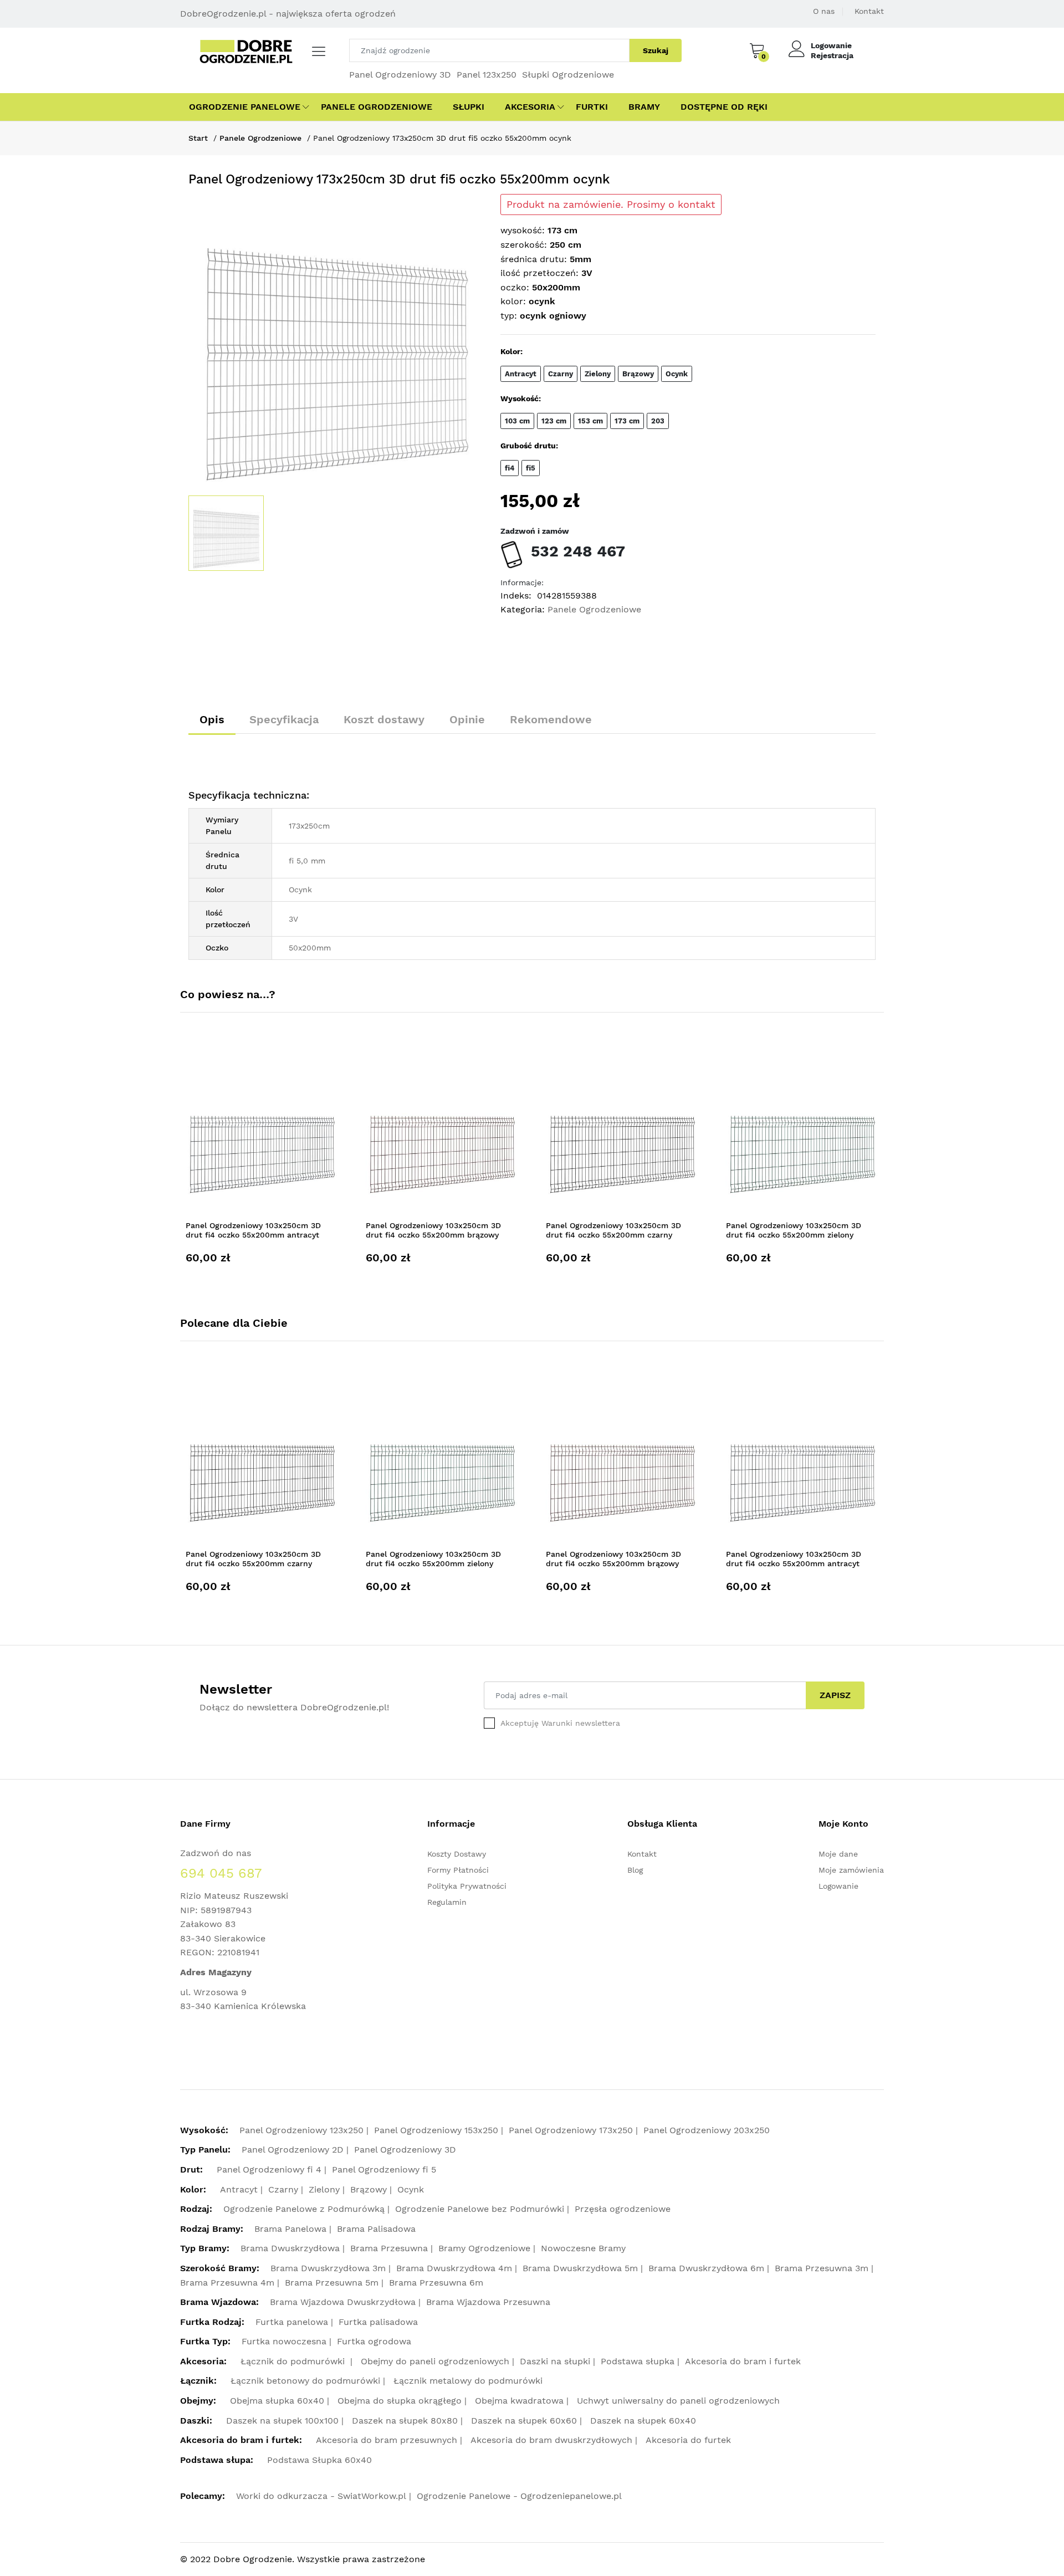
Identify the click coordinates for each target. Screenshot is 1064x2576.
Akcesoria (530, 107)
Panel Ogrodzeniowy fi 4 (269, 2169)
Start (198, 138)
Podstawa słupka (638, 2361)
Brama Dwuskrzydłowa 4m (454, 2268)
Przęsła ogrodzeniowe (623, 2209)
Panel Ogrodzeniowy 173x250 (571, 2130)
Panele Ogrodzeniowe (377, 107)
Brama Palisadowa (376, 2229)
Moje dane (838, 1854)
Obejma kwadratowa (519, 2401)
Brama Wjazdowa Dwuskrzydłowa (343, 2302)
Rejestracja (832, 55)
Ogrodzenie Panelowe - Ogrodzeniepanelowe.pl (519, 2496)
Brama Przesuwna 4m (227, 2283)
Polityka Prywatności (467, 1886)
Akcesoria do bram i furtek (743, 2361)
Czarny (283, 2189)
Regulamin (447, 1902)
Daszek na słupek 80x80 (405, 2421)
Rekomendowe (551, 719)
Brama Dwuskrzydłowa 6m (706, 2268)
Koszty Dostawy (457, 1854)
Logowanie (831, 45)
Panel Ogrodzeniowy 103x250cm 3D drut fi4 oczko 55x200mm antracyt (253, 1230)
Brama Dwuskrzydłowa (290, 2248)
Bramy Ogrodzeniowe (484, 2248)
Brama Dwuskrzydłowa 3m (328, 2268)
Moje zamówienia (851, 1870)
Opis (212, 719)
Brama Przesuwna (389, 2248)
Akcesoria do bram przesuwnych (387, 2440)
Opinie (467, 719)
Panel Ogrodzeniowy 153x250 (436, 2130)
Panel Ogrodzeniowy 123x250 (301, 2130)
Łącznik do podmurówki (294, 2361)
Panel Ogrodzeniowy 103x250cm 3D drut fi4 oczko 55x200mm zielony (794, 1230)
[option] (336, 342)
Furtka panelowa (292, 2322)
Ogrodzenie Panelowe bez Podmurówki (480, 2209)
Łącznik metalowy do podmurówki (468, 2381)
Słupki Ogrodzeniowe (568, 75)
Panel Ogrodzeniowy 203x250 (707, 2130)
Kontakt (869, 11)
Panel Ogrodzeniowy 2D (293, 2150)
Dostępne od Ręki (724, 107)
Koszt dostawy (384, 719)
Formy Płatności (458, 1870)
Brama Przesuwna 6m (436, 2283)
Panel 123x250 (487, 75)
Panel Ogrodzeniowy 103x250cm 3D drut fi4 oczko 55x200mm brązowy (433, 1230)
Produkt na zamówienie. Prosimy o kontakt (611, 205)
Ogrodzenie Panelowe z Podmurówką (304, 2209)
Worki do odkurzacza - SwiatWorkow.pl (321, 2496)
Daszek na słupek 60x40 (643, 2421)
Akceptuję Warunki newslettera (560, 1723)
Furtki (592, 107)
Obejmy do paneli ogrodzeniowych (435, 2361)
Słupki (469, 107)
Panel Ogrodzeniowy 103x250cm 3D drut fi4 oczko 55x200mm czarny (613, 1230)
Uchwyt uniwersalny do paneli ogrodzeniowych (678, 2401)
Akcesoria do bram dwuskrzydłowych (551, 2440)
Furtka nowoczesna (284, 2341)
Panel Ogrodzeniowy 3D (400, 75)
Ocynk (411, 2189)
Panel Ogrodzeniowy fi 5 (384, 2169)
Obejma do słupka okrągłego (400, 2401)
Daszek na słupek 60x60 (524, 2421)
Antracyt (239, 2189)
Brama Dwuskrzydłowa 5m (580, 2268)
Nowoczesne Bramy (583, 2248)
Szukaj (656, 50)
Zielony (324, 2189)
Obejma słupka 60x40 (277, 2401)
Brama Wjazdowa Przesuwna (488, 2302)
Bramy (644, 107)
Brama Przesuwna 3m (822, 2268)
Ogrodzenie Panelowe (245, 107)
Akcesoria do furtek (688, 2440)
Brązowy (369, 2189)
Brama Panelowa (290, 2229)
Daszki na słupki (555, 2361)
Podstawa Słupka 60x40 (319, 2460)
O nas (824, 11)
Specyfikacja (284, 719)
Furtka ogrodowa (374, 2341)
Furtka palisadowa (378, 2322)
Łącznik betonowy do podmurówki (305, 2381)
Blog (635, 1870)
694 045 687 (221, 1873)
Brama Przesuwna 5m (332, 2283)
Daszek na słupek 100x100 (282, 2421)
